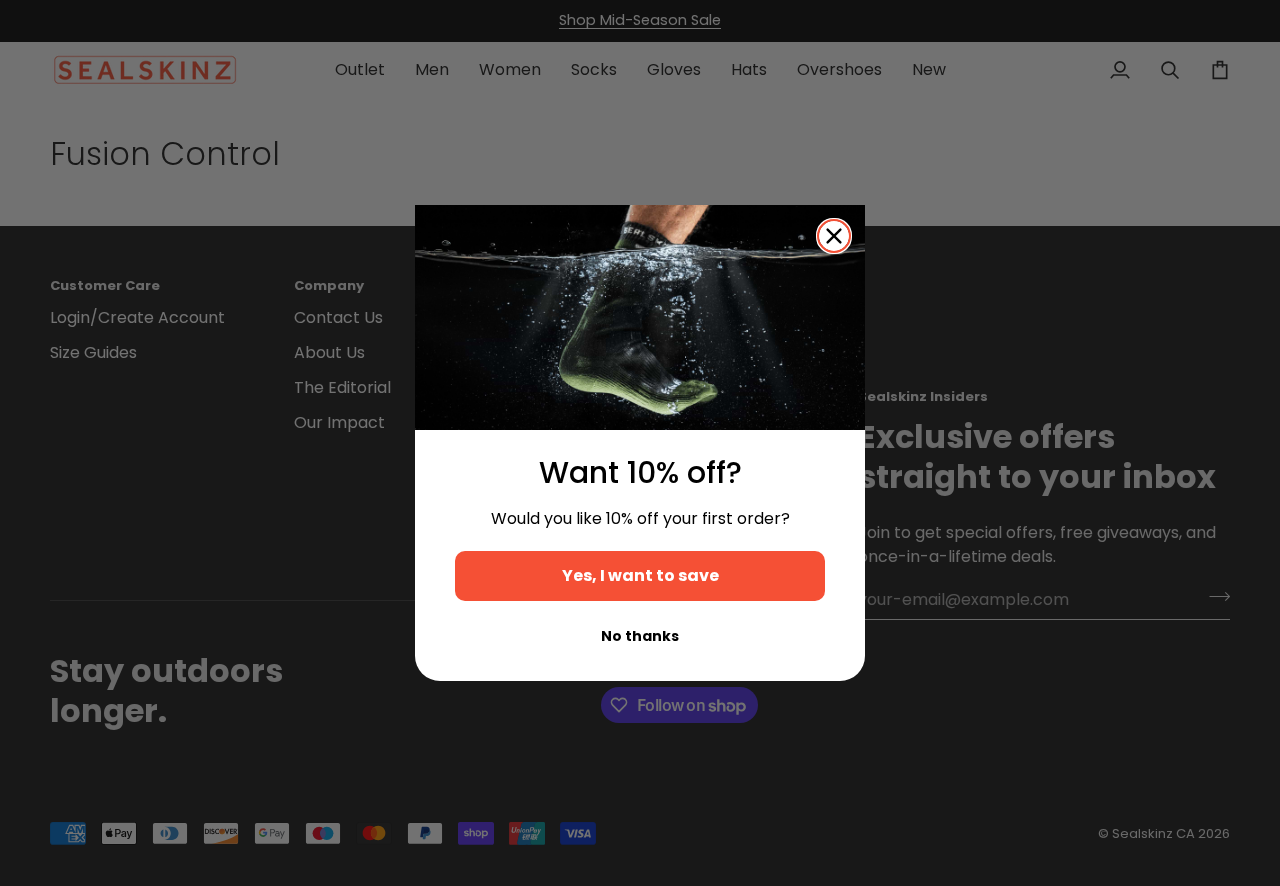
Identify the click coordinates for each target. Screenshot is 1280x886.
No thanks (640, 636)
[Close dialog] (834, 236)
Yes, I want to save (640, 575)
